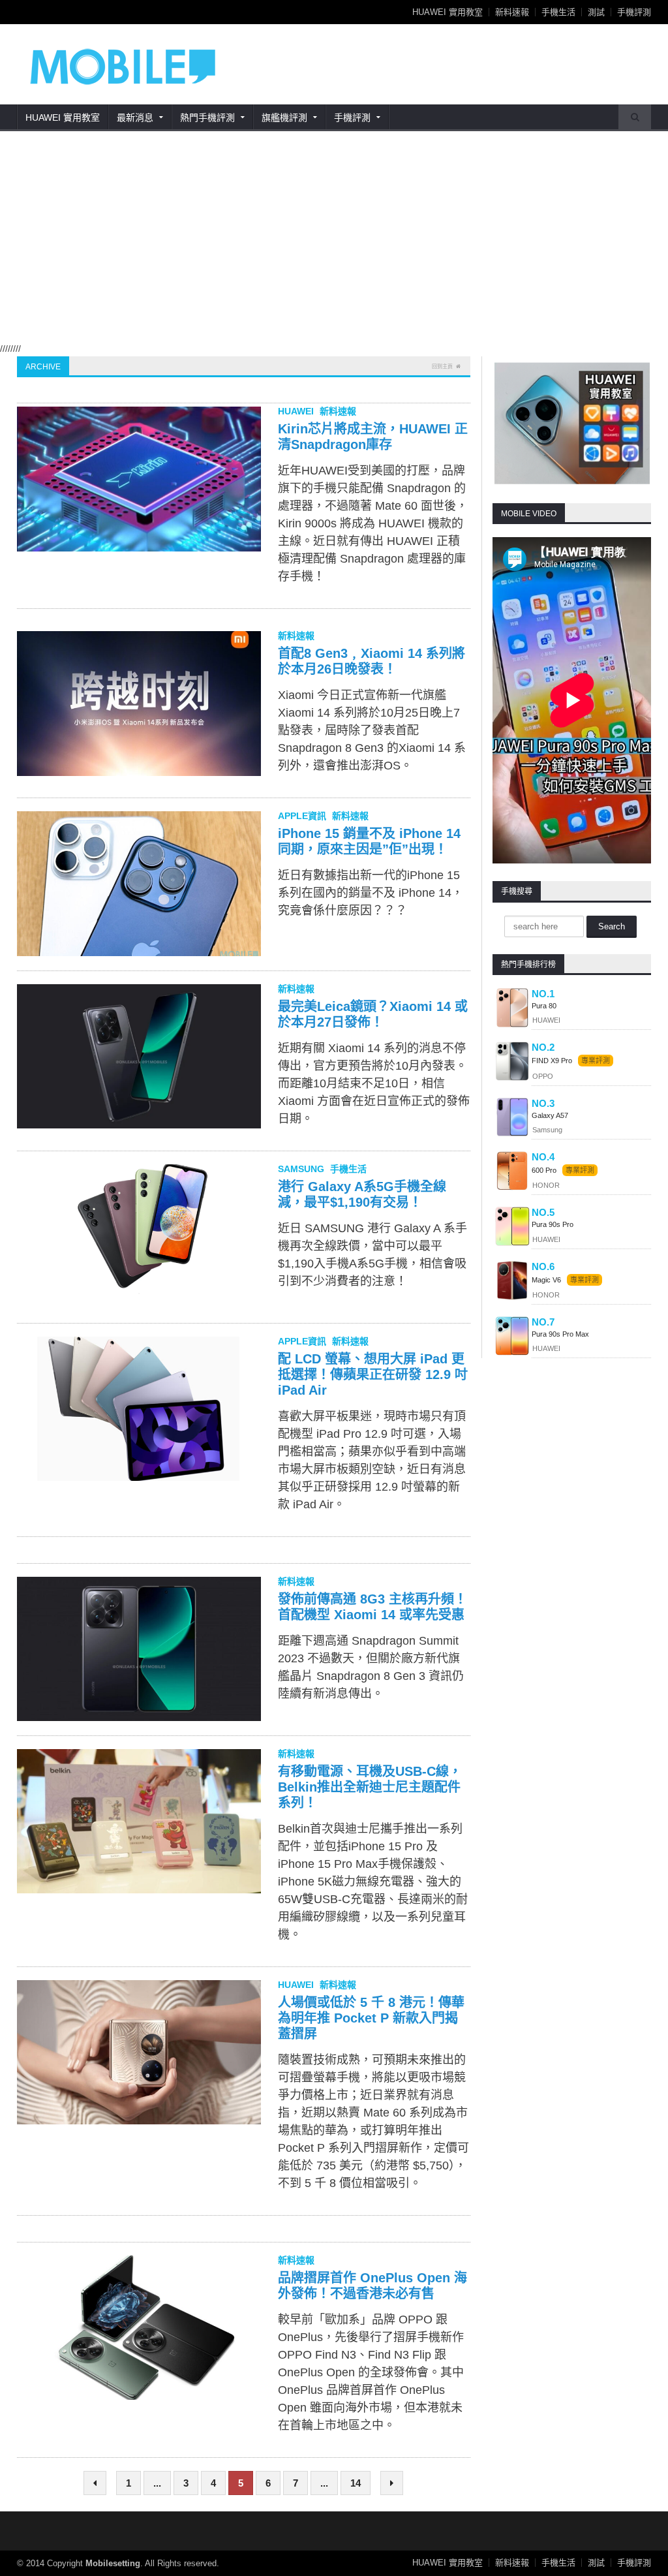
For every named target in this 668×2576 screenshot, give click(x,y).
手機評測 (634, 12)
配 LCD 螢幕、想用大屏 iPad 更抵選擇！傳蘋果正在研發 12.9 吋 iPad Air (373, 1374)
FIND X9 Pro (552, 1061)
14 (356, 2483)
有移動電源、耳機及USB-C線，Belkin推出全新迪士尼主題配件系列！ (370, 1787)
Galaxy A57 (550, 1115)
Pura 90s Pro (553, 1224)
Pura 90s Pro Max (560, 1334)
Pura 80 (544, 1006)
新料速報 (512, 12)
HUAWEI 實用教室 (448, 12)
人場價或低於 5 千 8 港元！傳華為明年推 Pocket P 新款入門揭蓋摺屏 (371, 2018)
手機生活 (558, 12)
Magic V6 (546, 1280)
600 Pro (545, 1170)
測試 (596, 12)
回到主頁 (442, 366)
